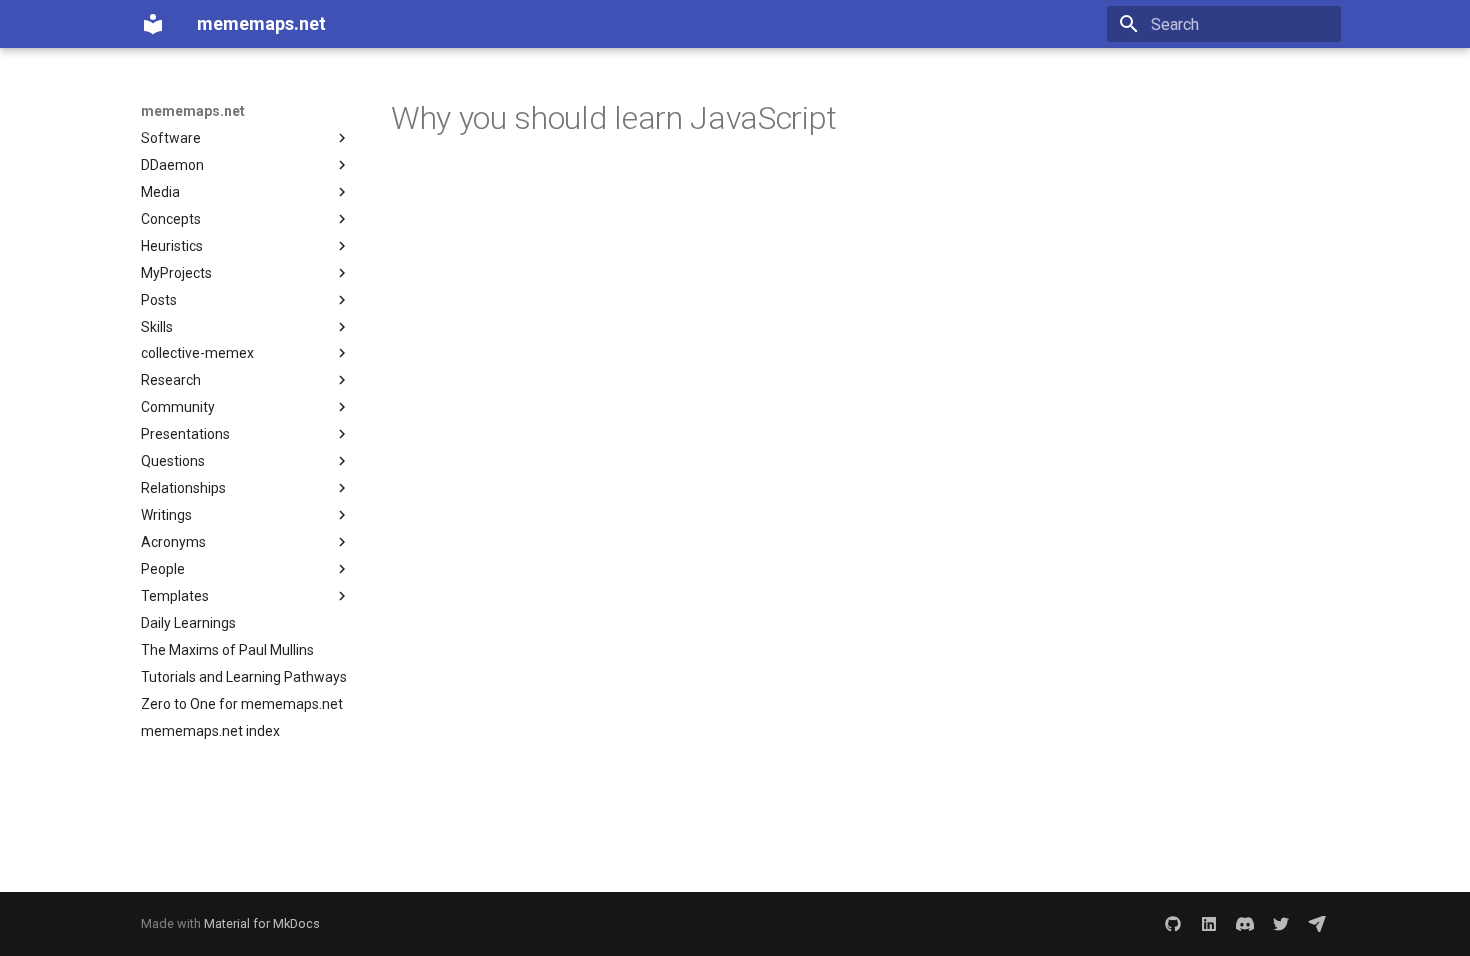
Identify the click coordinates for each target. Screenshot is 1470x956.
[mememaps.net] (153, 24)
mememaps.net (193, 111)
